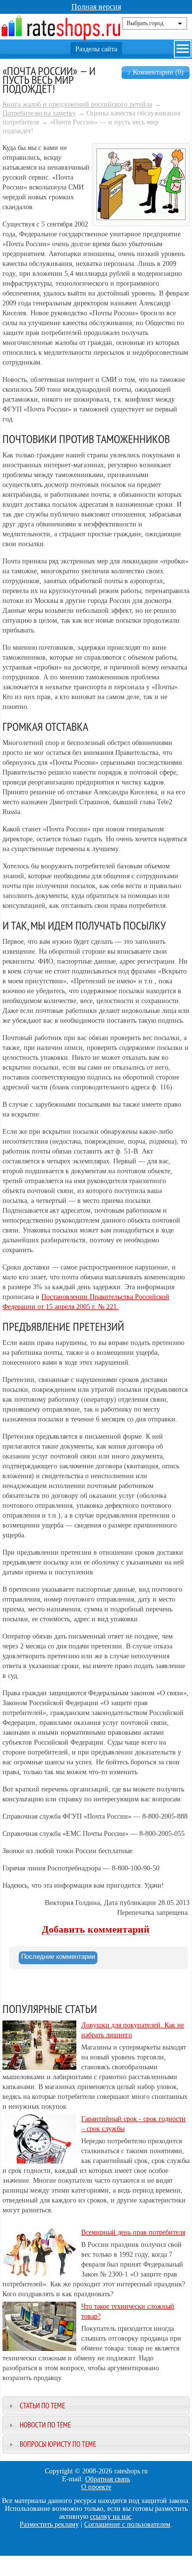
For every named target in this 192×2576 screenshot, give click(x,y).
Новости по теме (45, 2425)
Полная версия (96, 7)
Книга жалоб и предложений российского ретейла (77, 104)
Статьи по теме (42, 2406)
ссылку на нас (111, 2517)
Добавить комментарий (96, 1929)
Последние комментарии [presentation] (58, 1957)
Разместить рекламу (49, 2524)
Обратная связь (108, 2479)
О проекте (96, 2487)
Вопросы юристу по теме (58, 2444)
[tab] (58, 1958)
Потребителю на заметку (39, 113)
